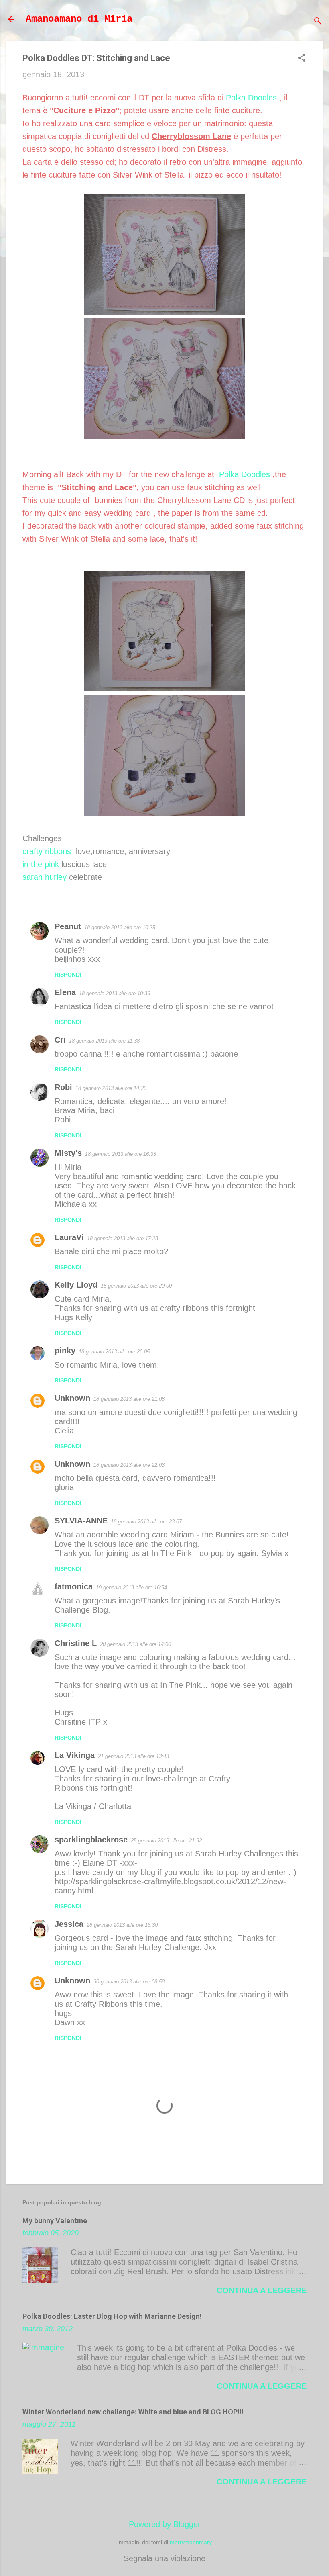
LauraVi (69, 1237)
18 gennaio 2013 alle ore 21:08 (129, 1399)
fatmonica (74, 1586)
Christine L (76, 1643)
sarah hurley (45, 877)
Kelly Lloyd (76, 1285)
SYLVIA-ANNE (81, 1521)
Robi (63, 1087)
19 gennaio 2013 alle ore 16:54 (131, 1588)
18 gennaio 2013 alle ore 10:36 (115, 993)
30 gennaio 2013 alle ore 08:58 (129, 1982)
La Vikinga (75, 1755)
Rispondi (68, 975)
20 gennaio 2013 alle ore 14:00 (135, 1644)
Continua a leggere (262, 2290)
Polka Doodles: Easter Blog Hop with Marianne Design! (112, 2316)
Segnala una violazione (164, 2558)
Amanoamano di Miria (79, 19)
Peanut (68, 926)
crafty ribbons (47, 851)
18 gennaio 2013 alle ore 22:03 (129, 1465)
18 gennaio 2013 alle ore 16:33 (121, 1154)
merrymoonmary (191, 2542)
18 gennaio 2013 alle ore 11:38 (104, 1041)
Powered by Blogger (165, 2524)
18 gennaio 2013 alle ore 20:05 (114, 1352)
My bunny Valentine (55, 2221)
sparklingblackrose (91, 1840)
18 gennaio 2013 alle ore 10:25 (120, 927)
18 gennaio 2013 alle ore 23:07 (146, 1522)
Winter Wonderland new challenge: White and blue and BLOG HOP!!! (133, 2412)
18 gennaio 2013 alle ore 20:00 (136, 1286)
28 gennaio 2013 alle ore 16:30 (122, 1925)
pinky (65, 1351)
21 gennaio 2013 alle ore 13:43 (133, 1756)
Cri (60, 1040)
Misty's (68, 1153)
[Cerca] (318, 22)
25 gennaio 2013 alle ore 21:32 (166, 1841)
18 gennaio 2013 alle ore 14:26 (111, 1088)
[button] (302, 59)
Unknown (72, 1398)
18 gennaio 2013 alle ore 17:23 (123, 1238)
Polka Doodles (251, 98)
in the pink (41, 864)
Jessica (69, 1924)
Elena (65, 992)
